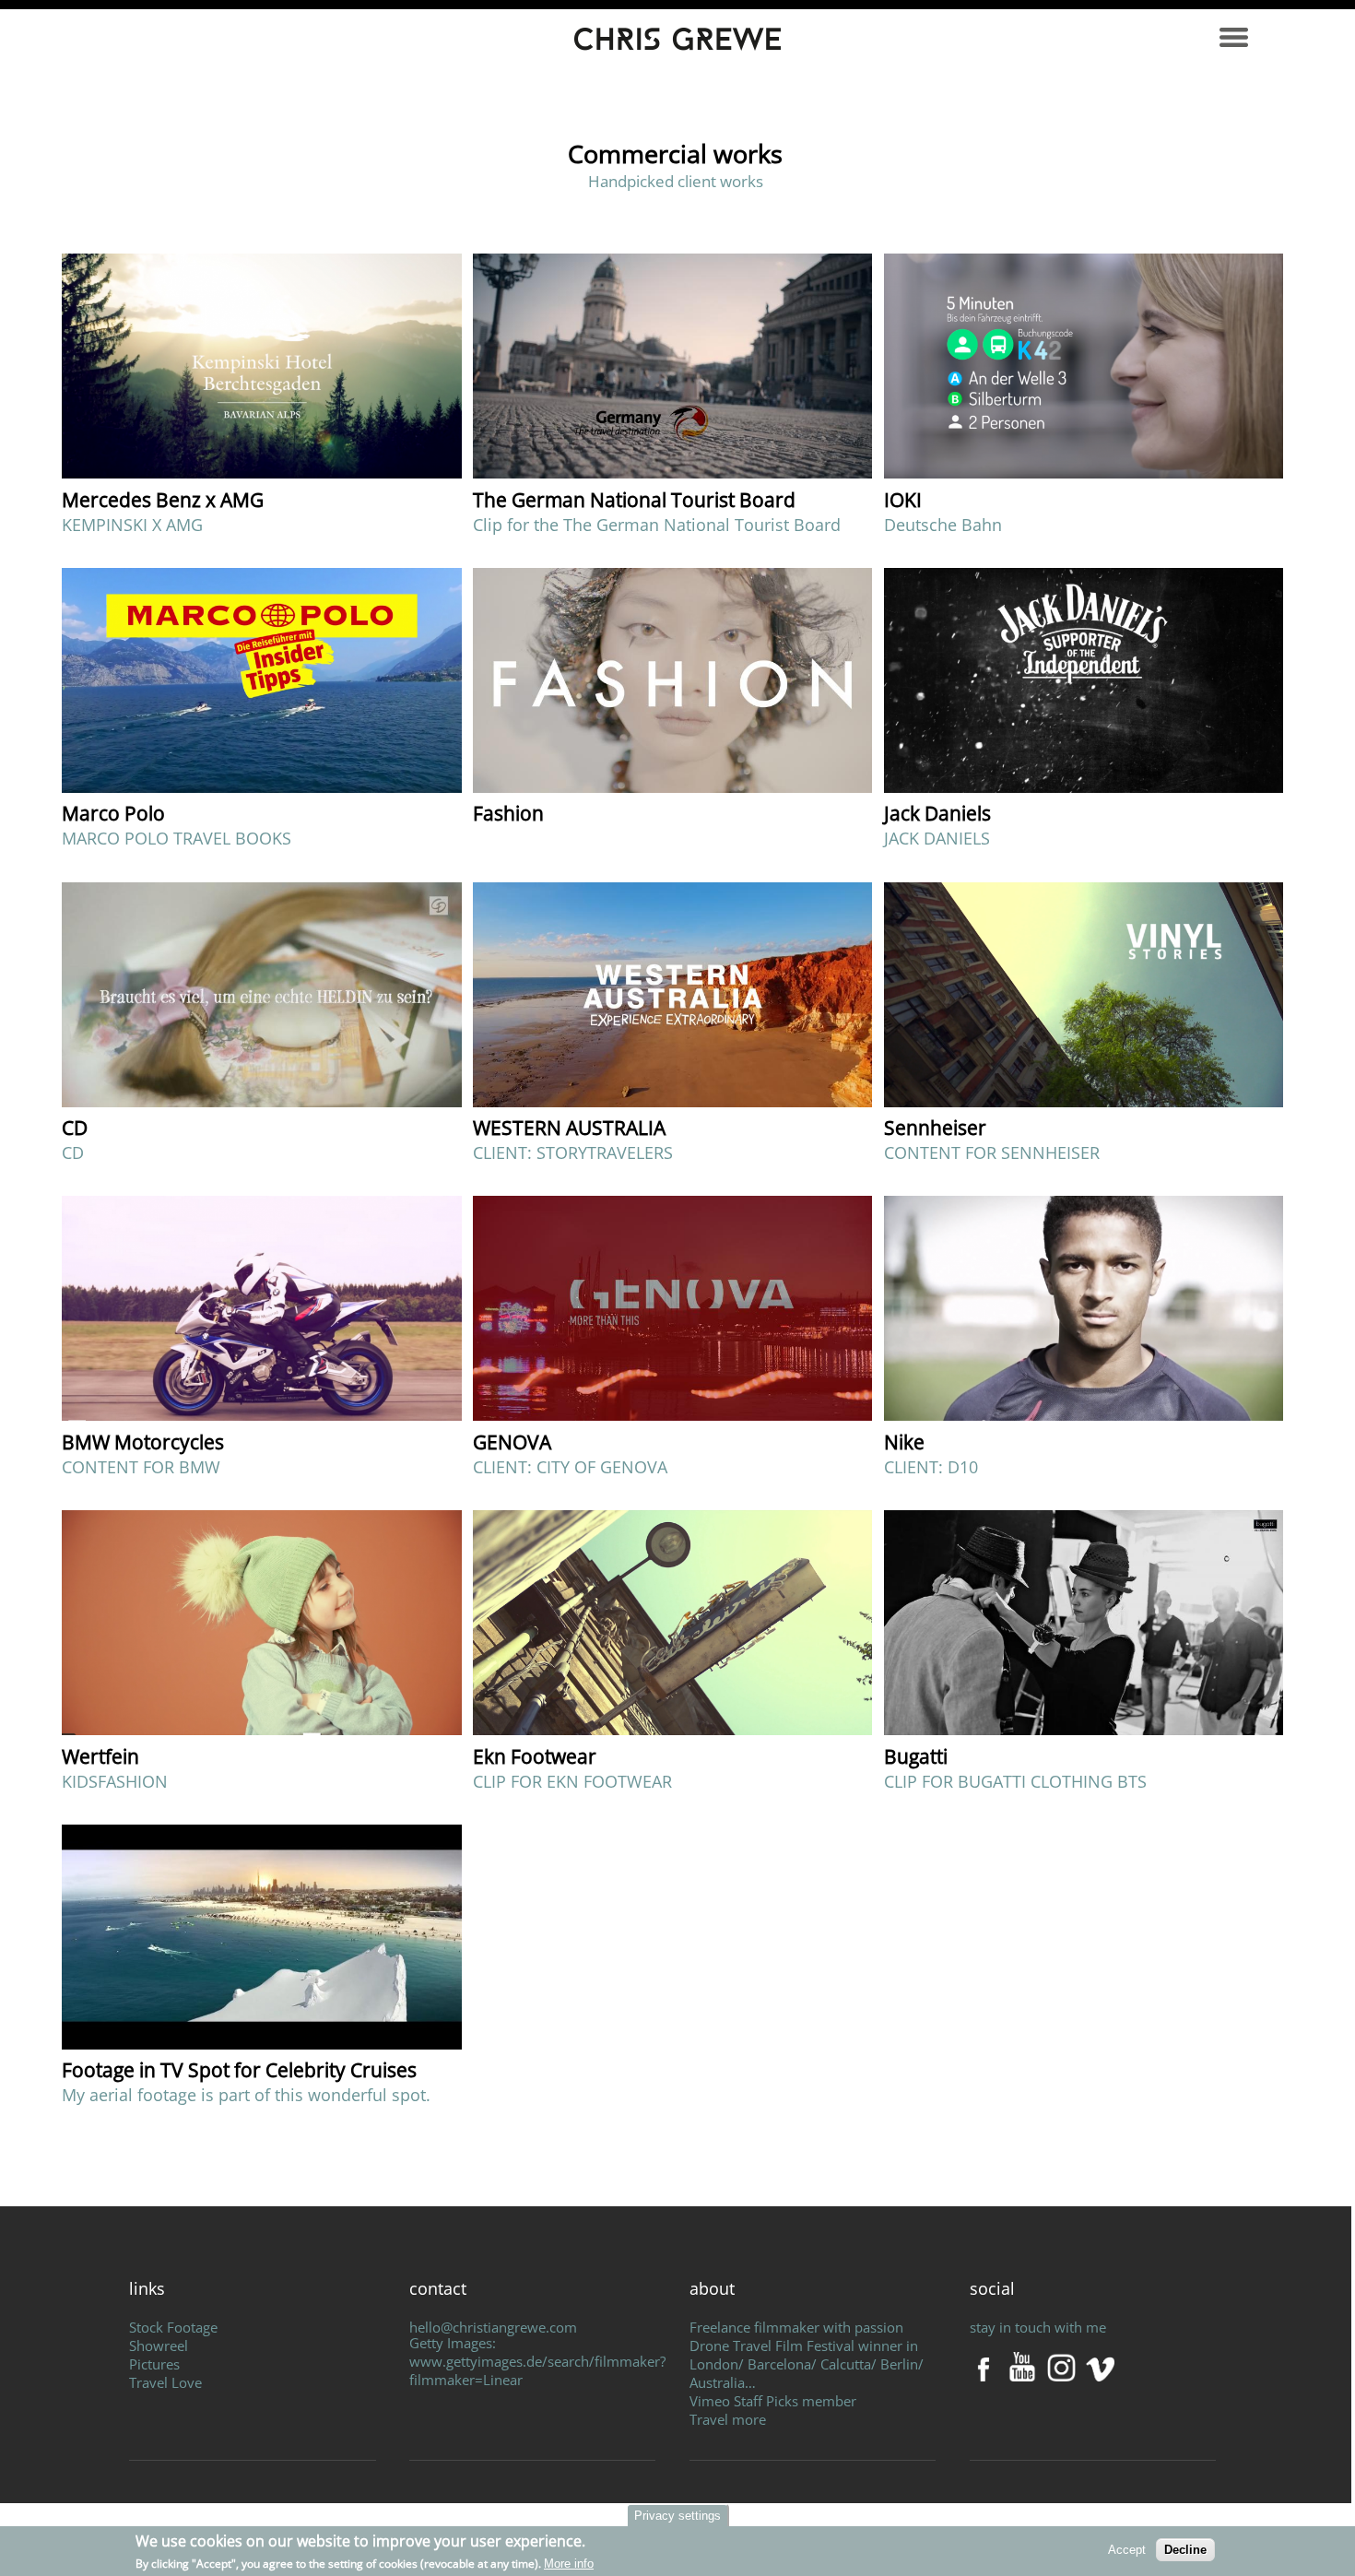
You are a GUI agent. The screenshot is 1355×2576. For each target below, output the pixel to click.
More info (569, 2564)
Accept (1127, 2550)
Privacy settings (677, 2516)
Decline (1185, 2550)
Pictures (154, 2364)
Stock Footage (173, 2327)
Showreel (159, 2346)
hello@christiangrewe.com (493, 2327)
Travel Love (165, 2382)
